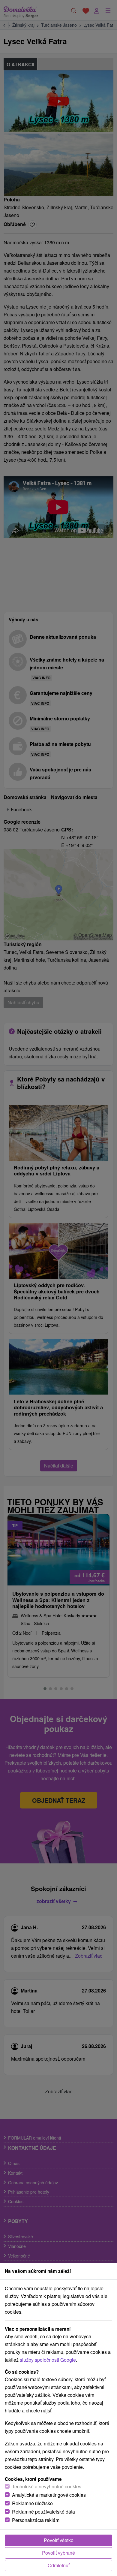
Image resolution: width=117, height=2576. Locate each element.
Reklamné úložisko (32, 2503)
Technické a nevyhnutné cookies (47, 2486)
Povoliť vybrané (58, 2553)
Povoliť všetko (59, 2540)
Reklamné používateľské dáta (43, 2512)
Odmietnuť (59, 2565)
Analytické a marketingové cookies (49, 2495)
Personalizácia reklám (36, 2520)
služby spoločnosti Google (48, 2360)
